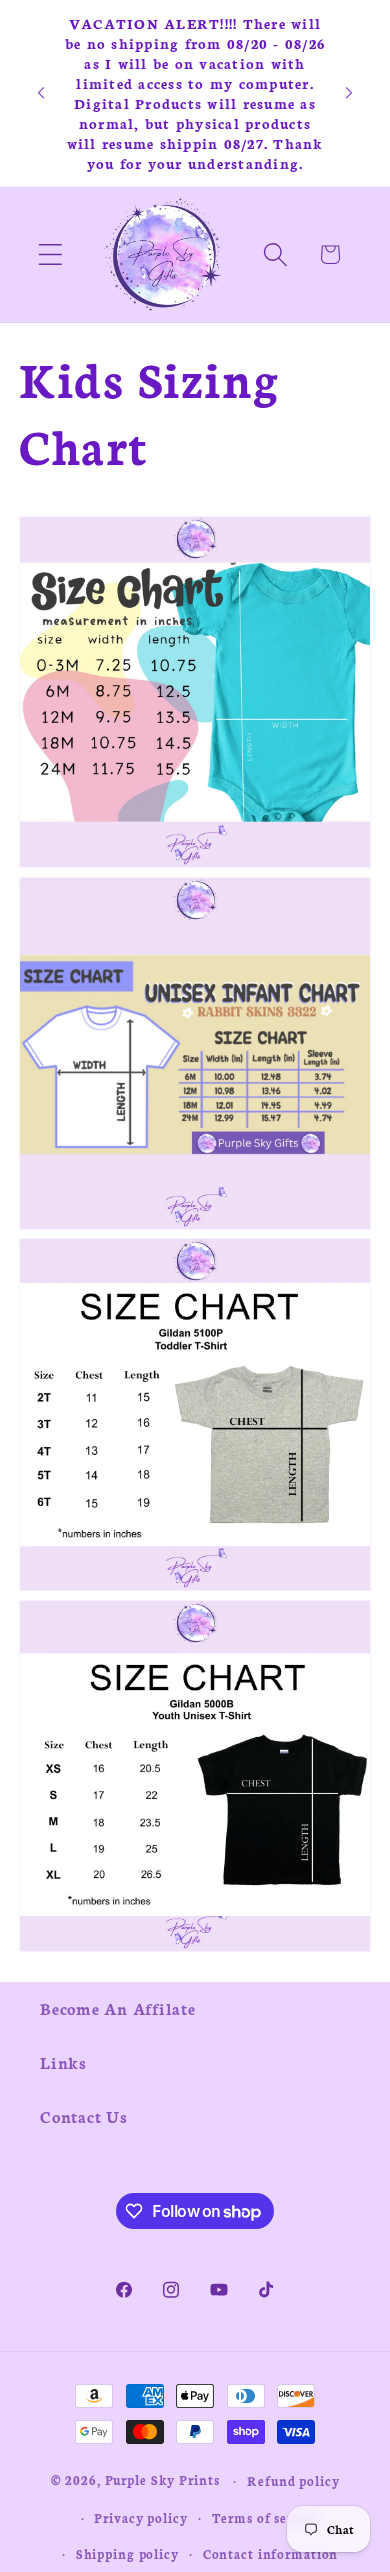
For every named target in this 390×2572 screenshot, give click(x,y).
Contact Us (84, 2116)
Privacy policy (140, 2517)
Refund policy (293, 2480)
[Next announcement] (349, 93)
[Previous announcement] (41, 93)
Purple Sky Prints (162, 2479)
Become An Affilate (118, 2008)
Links (63, 2062)
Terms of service (266, 2517)
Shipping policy (127, 2553)
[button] (50, 254)
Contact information (271, 2553)
